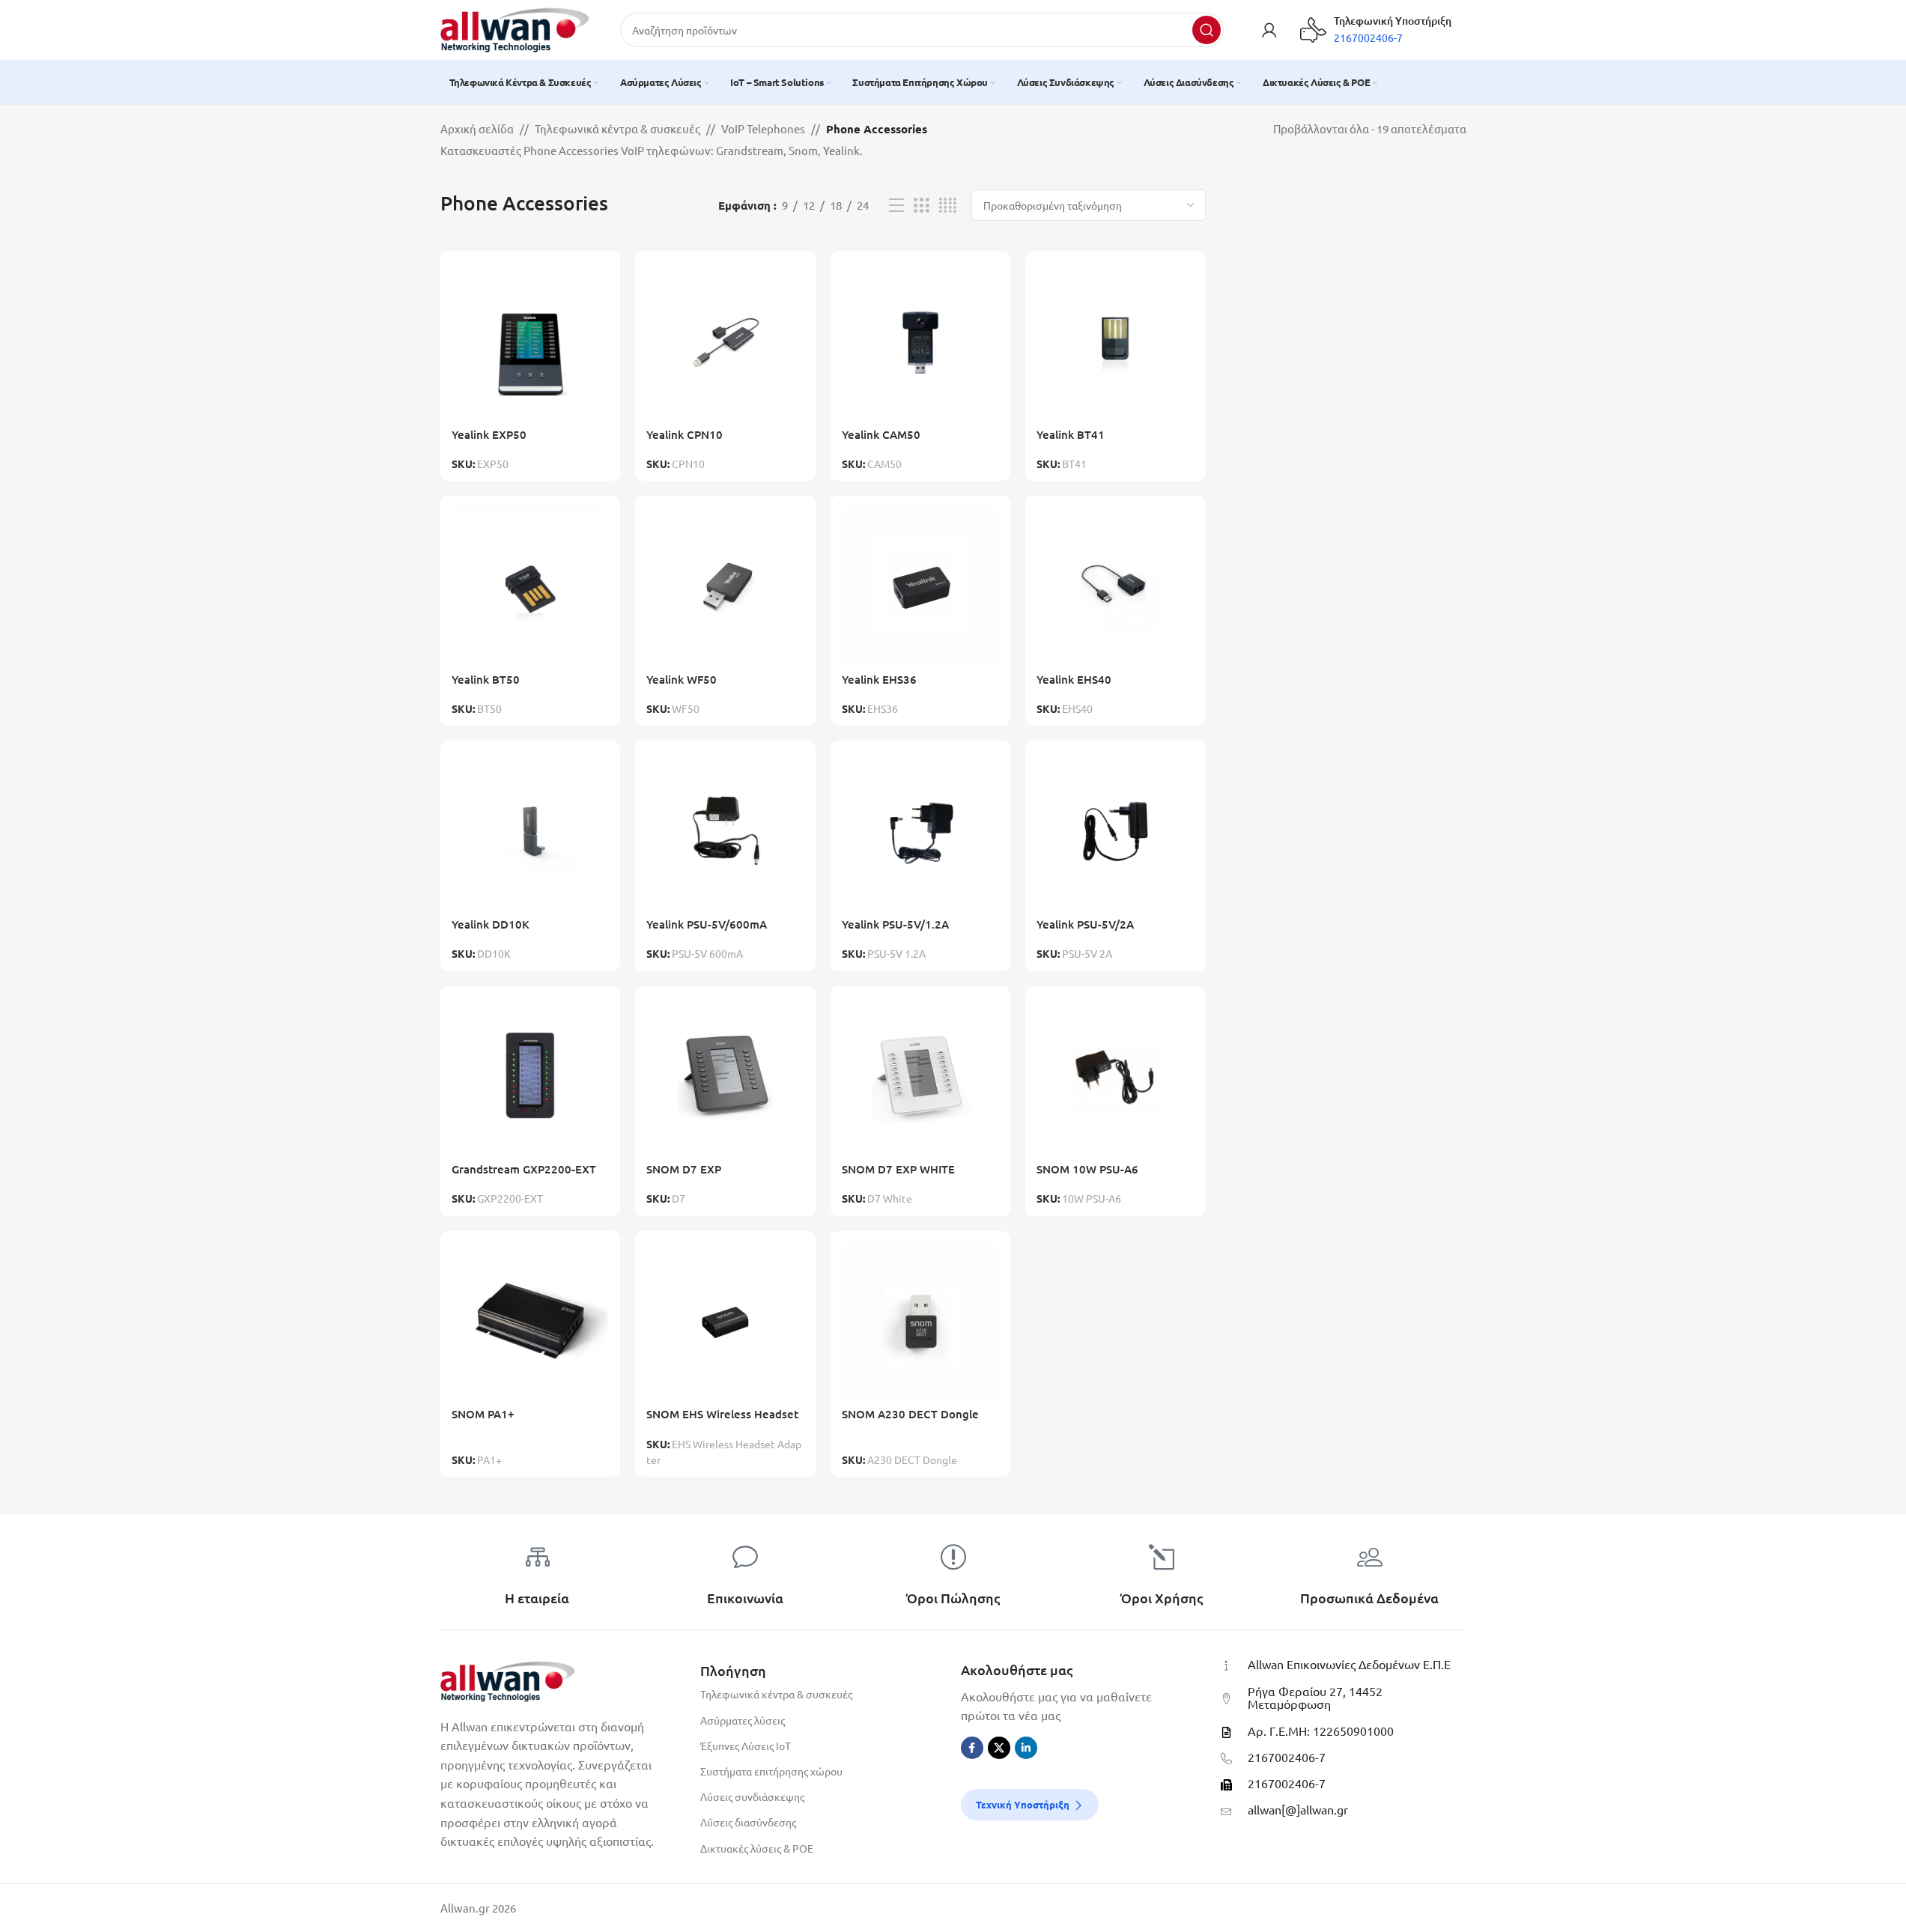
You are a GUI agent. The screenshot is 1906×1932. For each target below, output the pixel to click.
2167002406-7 (1287, 1757)
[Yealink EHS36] (921, 586)
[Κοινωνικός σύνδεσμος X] (999, 1748)
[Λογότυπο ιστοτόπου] (515, 28)
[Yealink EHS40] (1116, 586)
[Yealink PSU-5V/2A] (1116, 831)
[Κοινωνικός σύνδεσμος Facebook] (972, 1748)
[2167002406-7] (1226, 1759)
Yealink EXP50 (489, 434)
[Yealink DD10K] (531, 831)
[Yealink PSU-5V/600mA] (725, 831)
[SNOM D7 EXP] (725, 1076)
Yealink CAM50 (881, 434)
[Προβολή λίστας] (896, 206)
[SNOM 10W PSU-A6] (1116, 1076)
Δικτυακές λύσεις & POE (757, 1848)
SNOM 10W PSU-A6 (1087, 1169)
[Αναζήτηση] (1207, 30)
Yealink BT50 (486, 679)
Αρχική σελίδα (477, 128)
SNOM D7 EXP (684, 1169)
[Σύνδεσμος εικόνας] (508, 1679)
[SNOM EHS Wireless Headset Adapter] (725, 1321)
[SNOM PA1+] (531, 1321)
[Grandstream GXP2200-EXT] (531, 1076)
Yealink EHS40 (1074, 679)
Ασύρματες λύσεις (743, 1720)
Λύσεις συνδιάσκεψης (752, 1796)
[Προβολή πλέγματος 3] (921, 206)
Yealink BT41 (1071, 434)
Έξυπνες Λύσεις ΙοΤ (746, 1746)
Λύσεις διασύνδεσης (748, 1822)
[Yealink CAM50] (921, 341)
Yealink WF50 (682, 679)
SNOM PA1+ (483, 1414)
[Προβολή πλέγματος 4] (948, 206)
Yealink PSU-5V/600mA (707, 924)
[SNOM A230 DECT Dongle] (921, 1321)
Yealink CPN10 (685, 434)
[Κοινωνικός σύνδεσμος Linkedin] (1026, 1748)
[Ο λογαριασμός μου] (1269, 30)
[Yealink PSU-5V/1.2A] (921, 831)
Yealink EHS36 (879, 679)
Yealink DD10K (491, 924)
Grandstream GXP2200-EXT (524, 1169)
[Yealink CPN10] (725, 341)
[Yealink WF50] (725, 586)
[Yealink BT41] (1116, 341)
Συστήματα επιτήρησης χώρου (771, 1771)
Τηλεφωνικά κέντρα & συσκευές (617, 128)
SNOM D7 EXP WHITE (898, 1169)
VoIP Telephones (763, 128)
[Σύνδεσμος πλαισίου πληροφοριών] (1376, 30)
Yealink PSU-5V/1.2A (895, 924)
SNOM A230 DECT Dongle (910, 1414)
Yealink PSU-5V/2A (1085, 924)
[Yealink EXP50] (531, 341)
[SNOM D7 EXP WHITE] (921, 1076)
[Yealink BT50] (531, 586)
